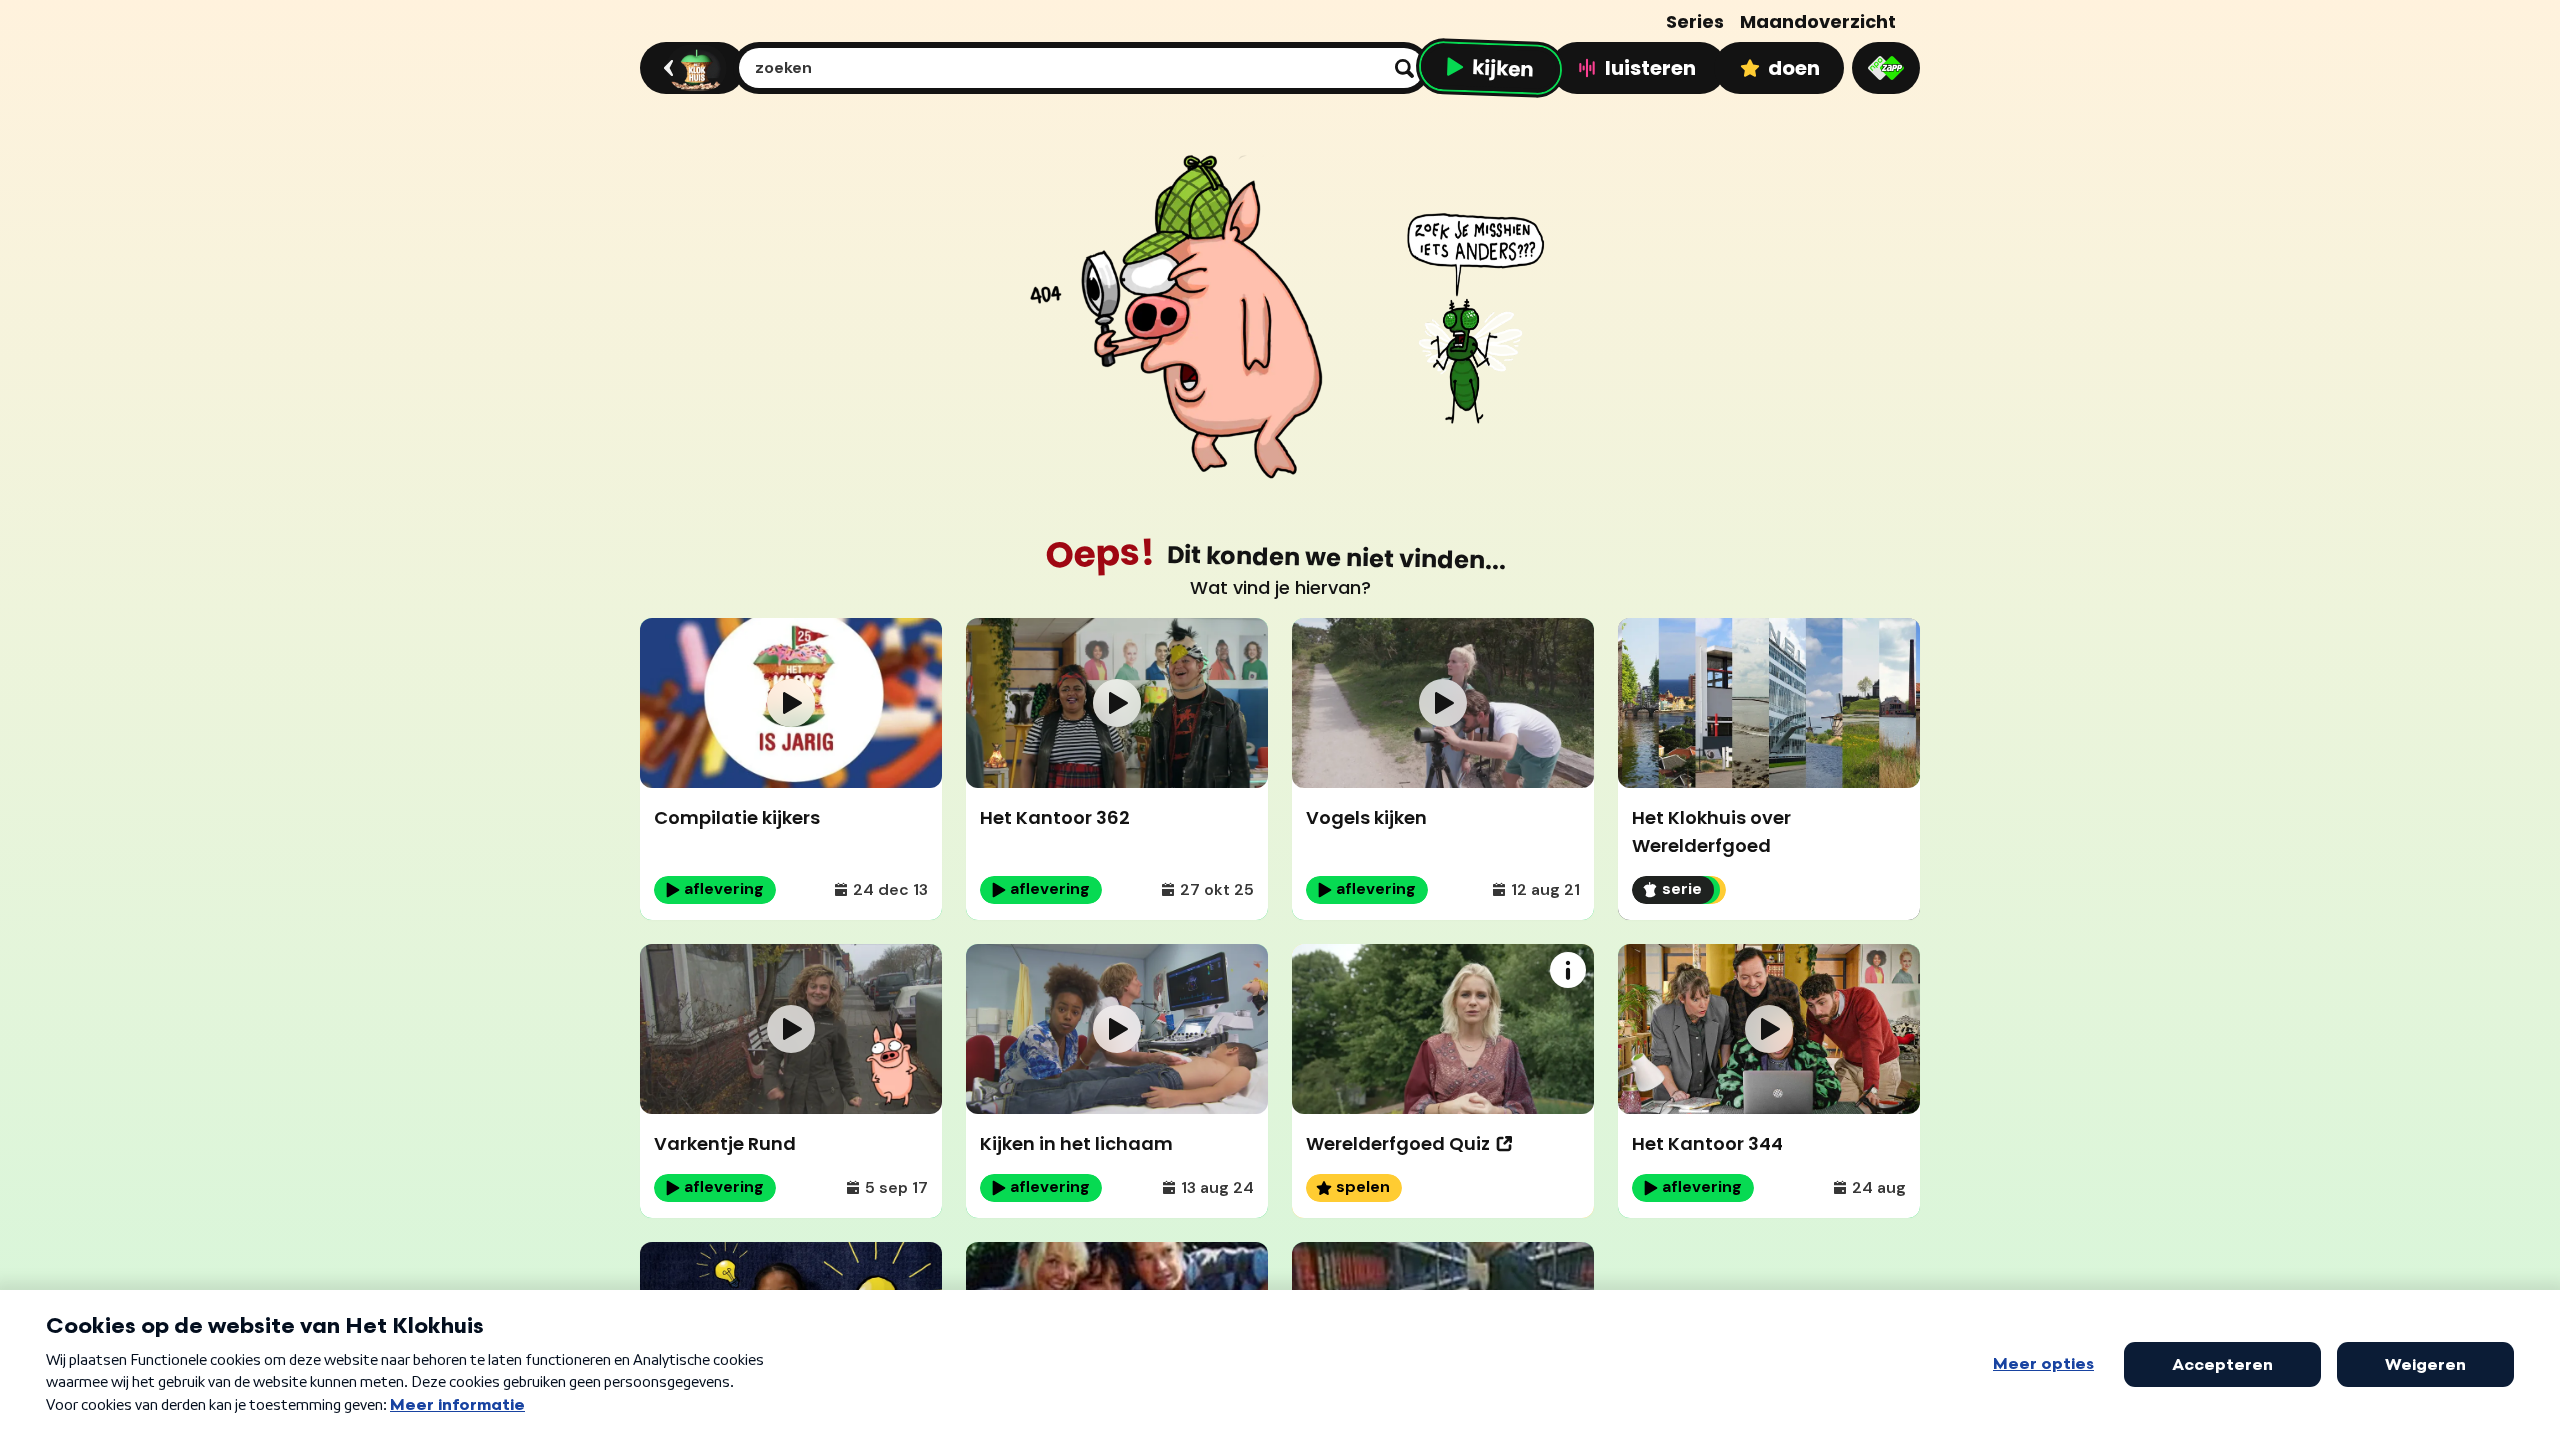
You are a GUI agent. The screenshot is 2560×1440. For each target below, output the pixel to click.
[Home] (689, 68)
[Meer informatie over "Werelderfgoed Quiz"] (1568, 970)
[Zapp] (1886, 68)
